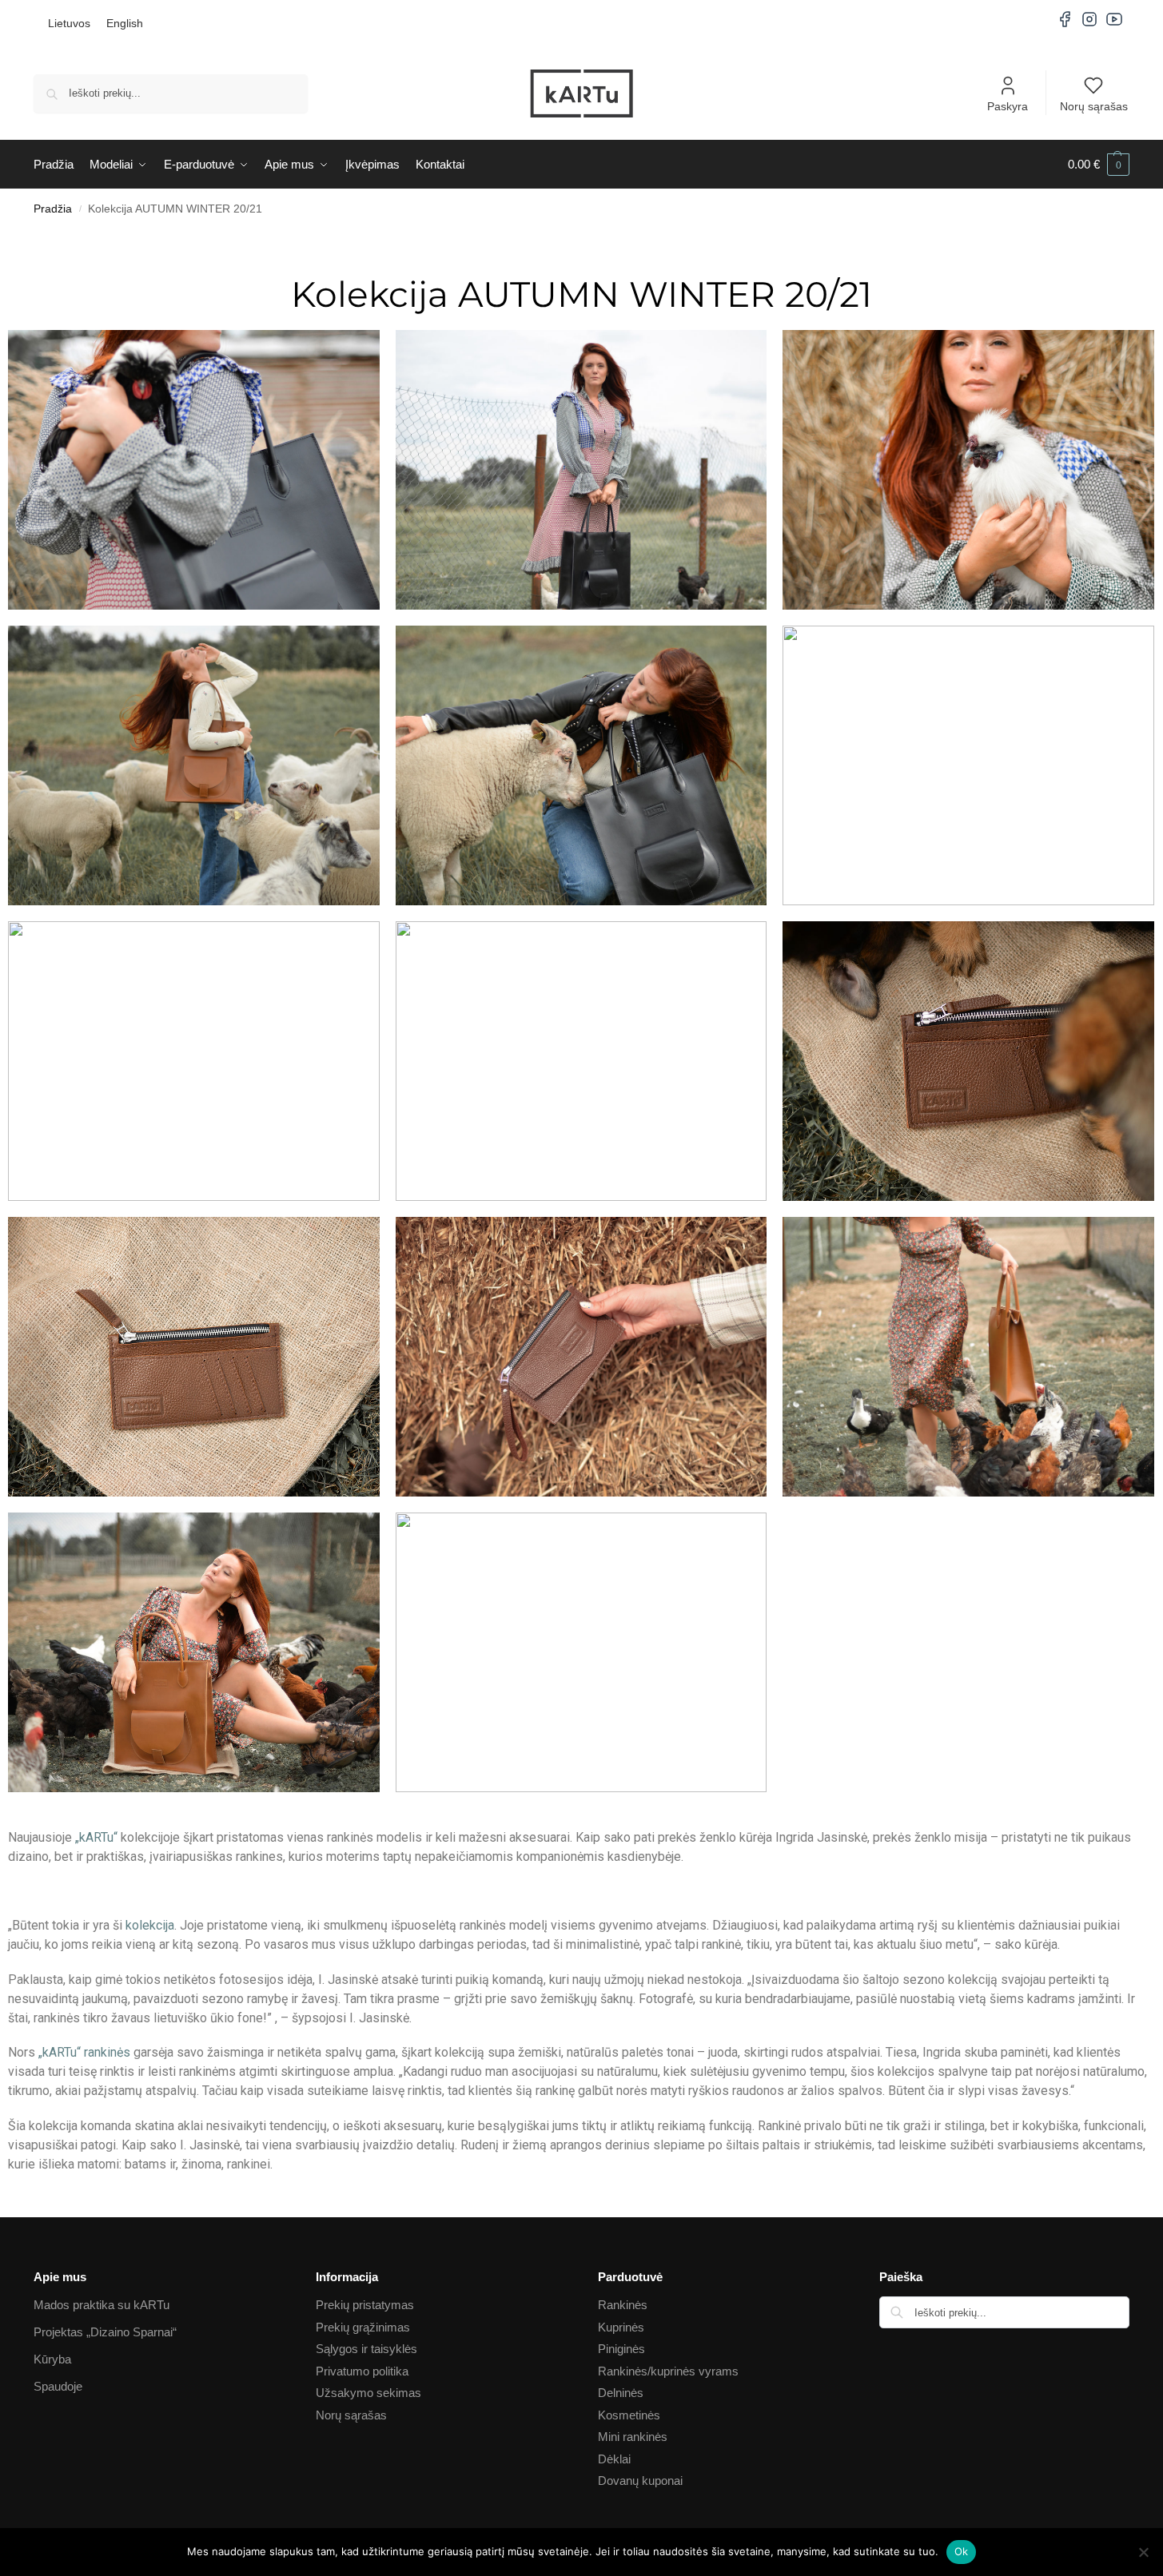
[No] (1143, 2552)
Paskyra (1008, 106)
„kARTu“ (96, 1837)
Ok (962, 2551)
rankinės (107, 2052)
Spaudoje (58, 2386)
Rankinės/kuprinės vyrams (668, 2371)
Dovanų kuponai (640, 2481)
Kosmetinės (629, 2415)
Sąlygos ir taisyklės (366, 2349)
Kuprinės (621, 2327)
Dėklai (614, 2459)
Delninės (621, 2393)
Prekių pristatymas (365, 2305)
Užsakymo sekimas (368, 2393)
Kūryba (52, 2359)
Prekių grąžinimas (363, 2327)
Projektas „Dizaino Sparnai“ (105, 2332)
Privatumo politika (362, 2371)
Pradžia (53, 209)
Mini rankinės (633, 2437)
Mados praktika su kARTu (102, 2305)
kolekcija (150, 1925)
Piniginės (621, 2349)
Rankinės (623, 2305)
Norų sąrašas (1094, 106)
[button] (1099, 165)
